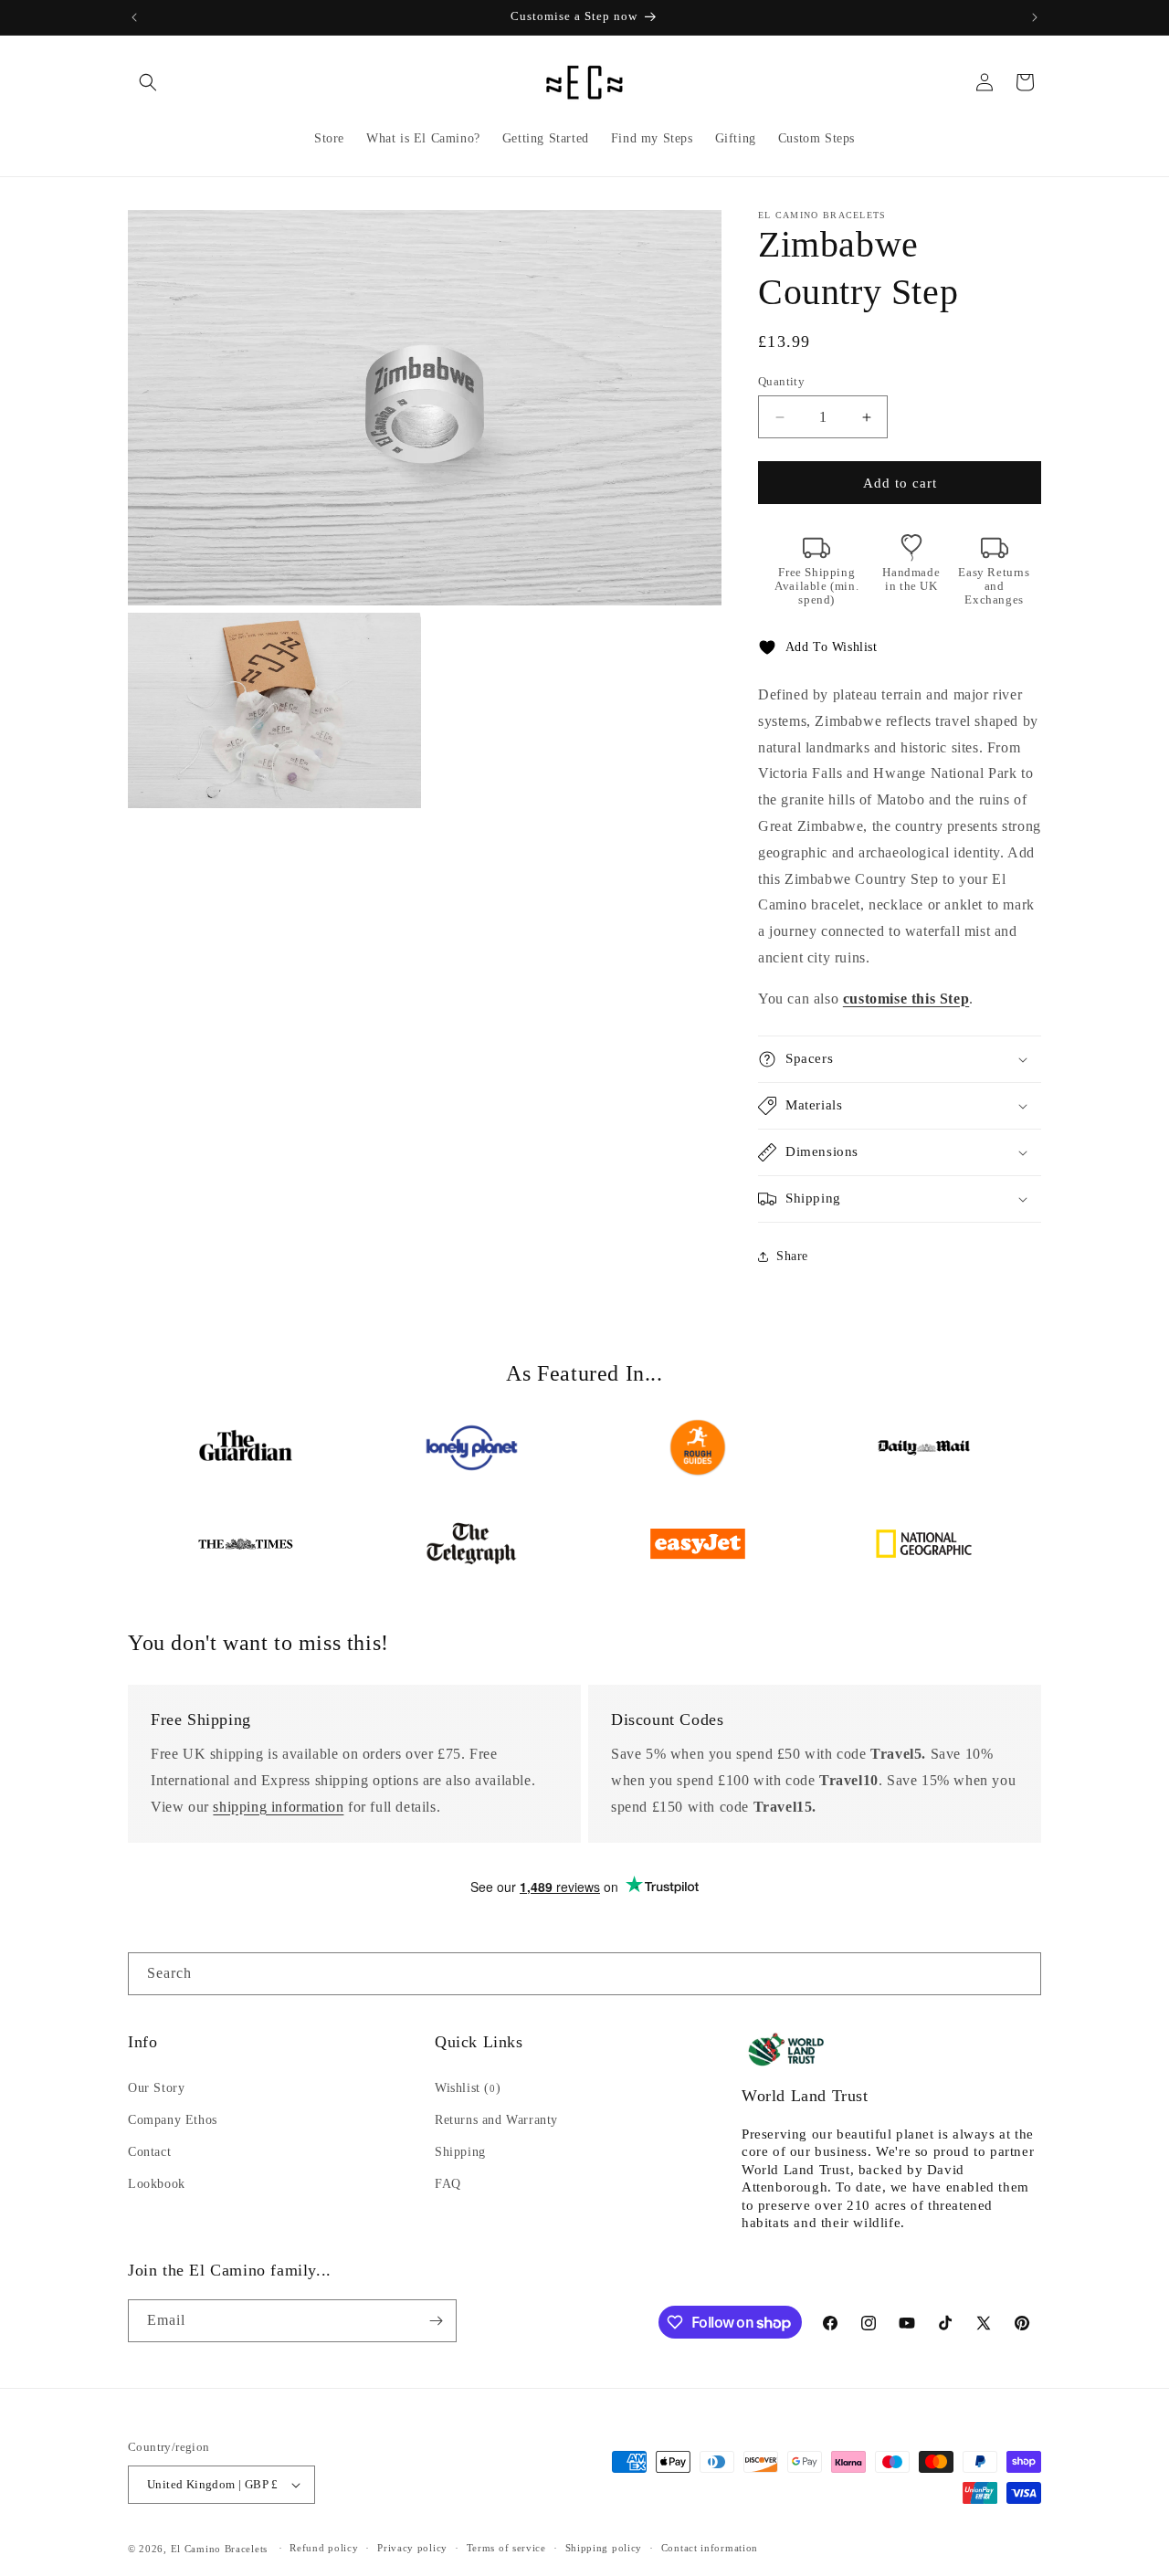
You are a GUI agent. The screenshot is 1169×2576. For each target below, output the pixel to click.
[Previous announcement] (134, 17)
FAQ (448, 2184)
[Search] (1020, 1973)
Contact (149, 2152)
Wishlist (468, 2088)
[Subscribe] (436, 2321)
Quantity (781, 381)
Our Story (156, 2088)
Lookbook (157, 2184)
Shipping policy (604, 2548)
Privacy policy (412, 2548)
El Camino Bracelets (219, 2549)
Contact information (710, 2548)
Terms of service (506, 2548)
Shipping (460, 2152)
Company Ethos (173, 2120)
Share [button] (792, 1256)
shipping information (278, 1807)
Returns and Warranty (496, 2120)
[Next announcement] (1035, 17)
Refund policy (324, 2548)
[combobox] (584, 1974)
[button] (148, 82)
